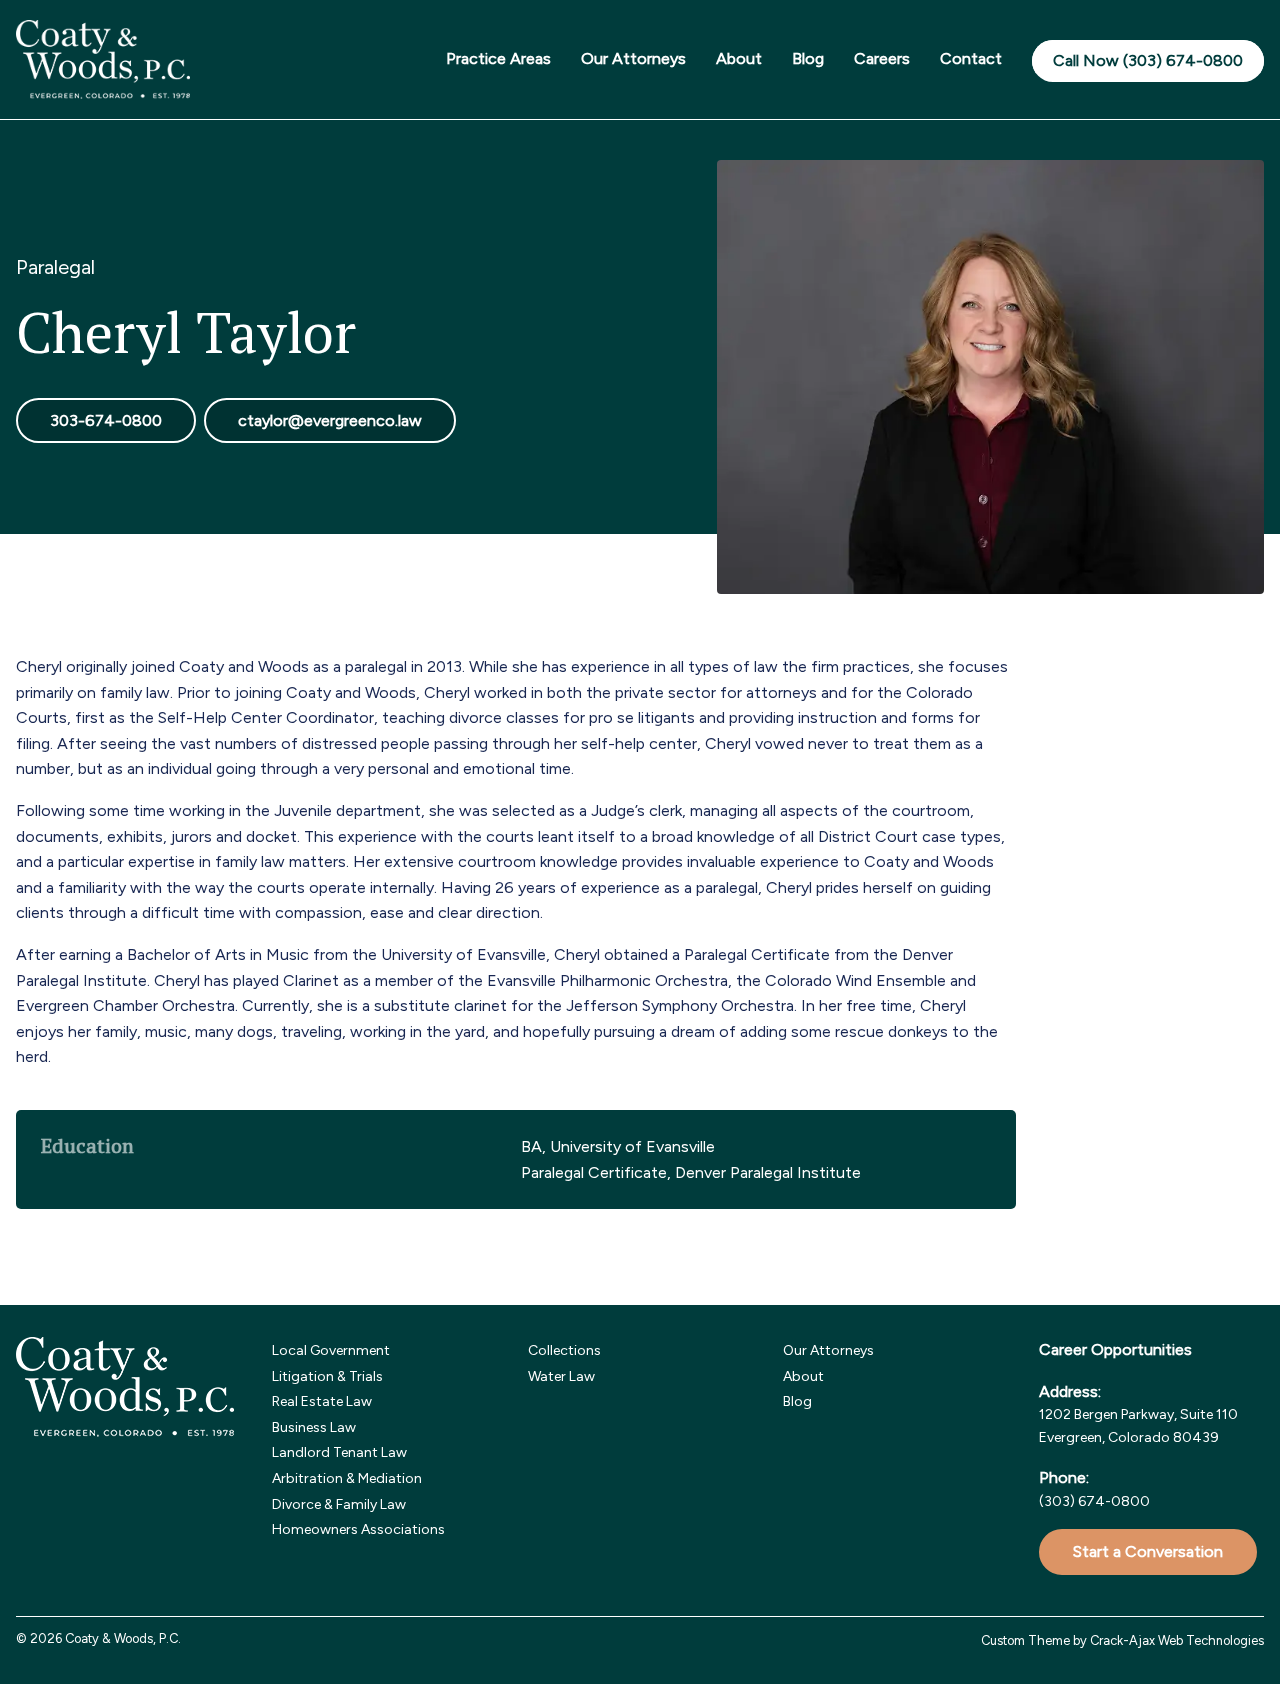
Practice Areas (498, 58)
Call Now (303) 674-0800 (1148, 60)
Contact (971, 58)
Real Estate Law (322, 1401)
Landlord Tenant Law (339, 1452)
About (739, 58)
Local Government (331, 1350)
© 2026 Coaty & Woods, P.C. (98, 1638)
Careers (882, 58)
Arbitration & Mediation (347, 1478)
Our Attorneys (633, 58)
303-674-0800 (106, 420)
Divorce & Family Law (339, 1504)
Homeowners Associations (358, 1529)
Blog (808, 58)
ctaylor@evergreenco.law (330, 420)
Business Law (314, 1427)
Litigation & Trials (327, 1376)
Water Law (561, 1376)
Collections (564, 1350)
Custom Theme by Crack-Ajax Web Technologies (1122, 1640)
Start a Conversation (1148, 1551)
